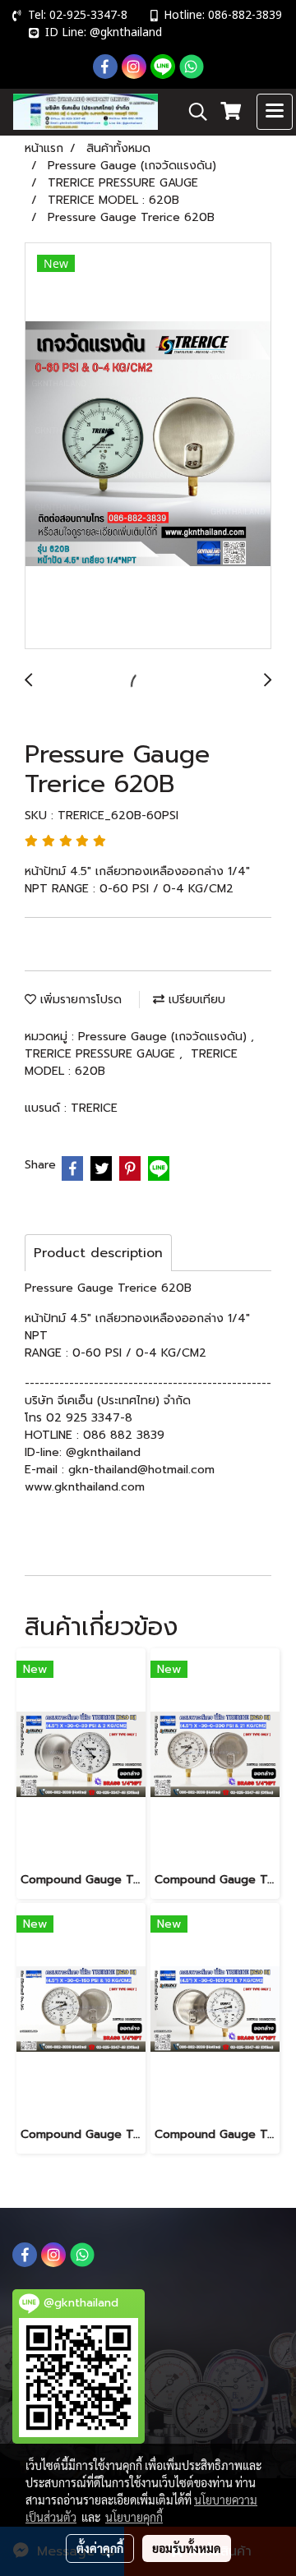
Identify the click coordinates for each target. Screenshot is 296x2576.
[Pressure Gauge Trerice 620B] (148, 447)
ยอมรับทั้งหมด (187, 2548)
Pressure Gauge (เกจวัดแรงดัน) (164, 1037)
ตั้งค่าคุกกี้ (100, 2548)
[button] (192, 112)
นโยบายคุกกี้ (134, 2517)
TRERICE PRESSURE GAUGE (102, 1054)
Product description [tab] (98, 1253)
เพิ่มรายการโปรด (79, 1000)
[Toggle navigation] (275, 112)
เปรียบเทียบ (195, 1000)
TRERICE (94, 1108)
